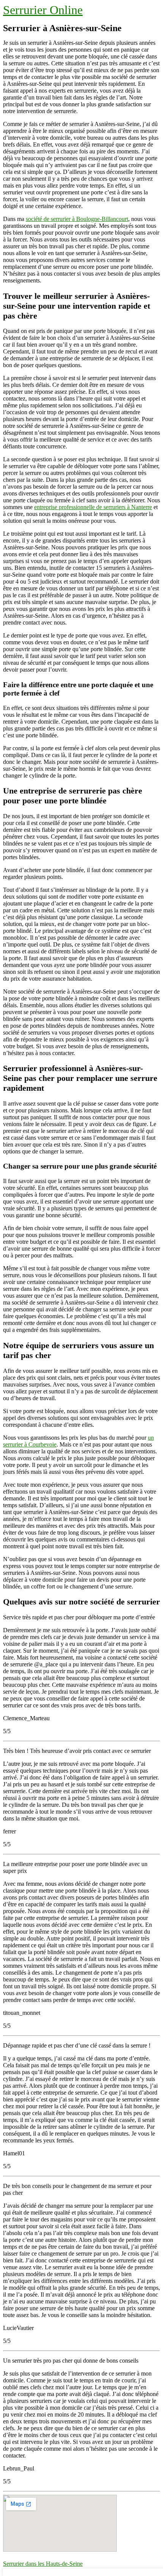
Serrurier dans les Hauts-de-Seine (43, 2564)
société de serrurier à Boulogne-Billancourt (77, 219)
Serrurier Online (43, 10)
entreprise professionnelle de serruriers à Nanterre (93, 507)
